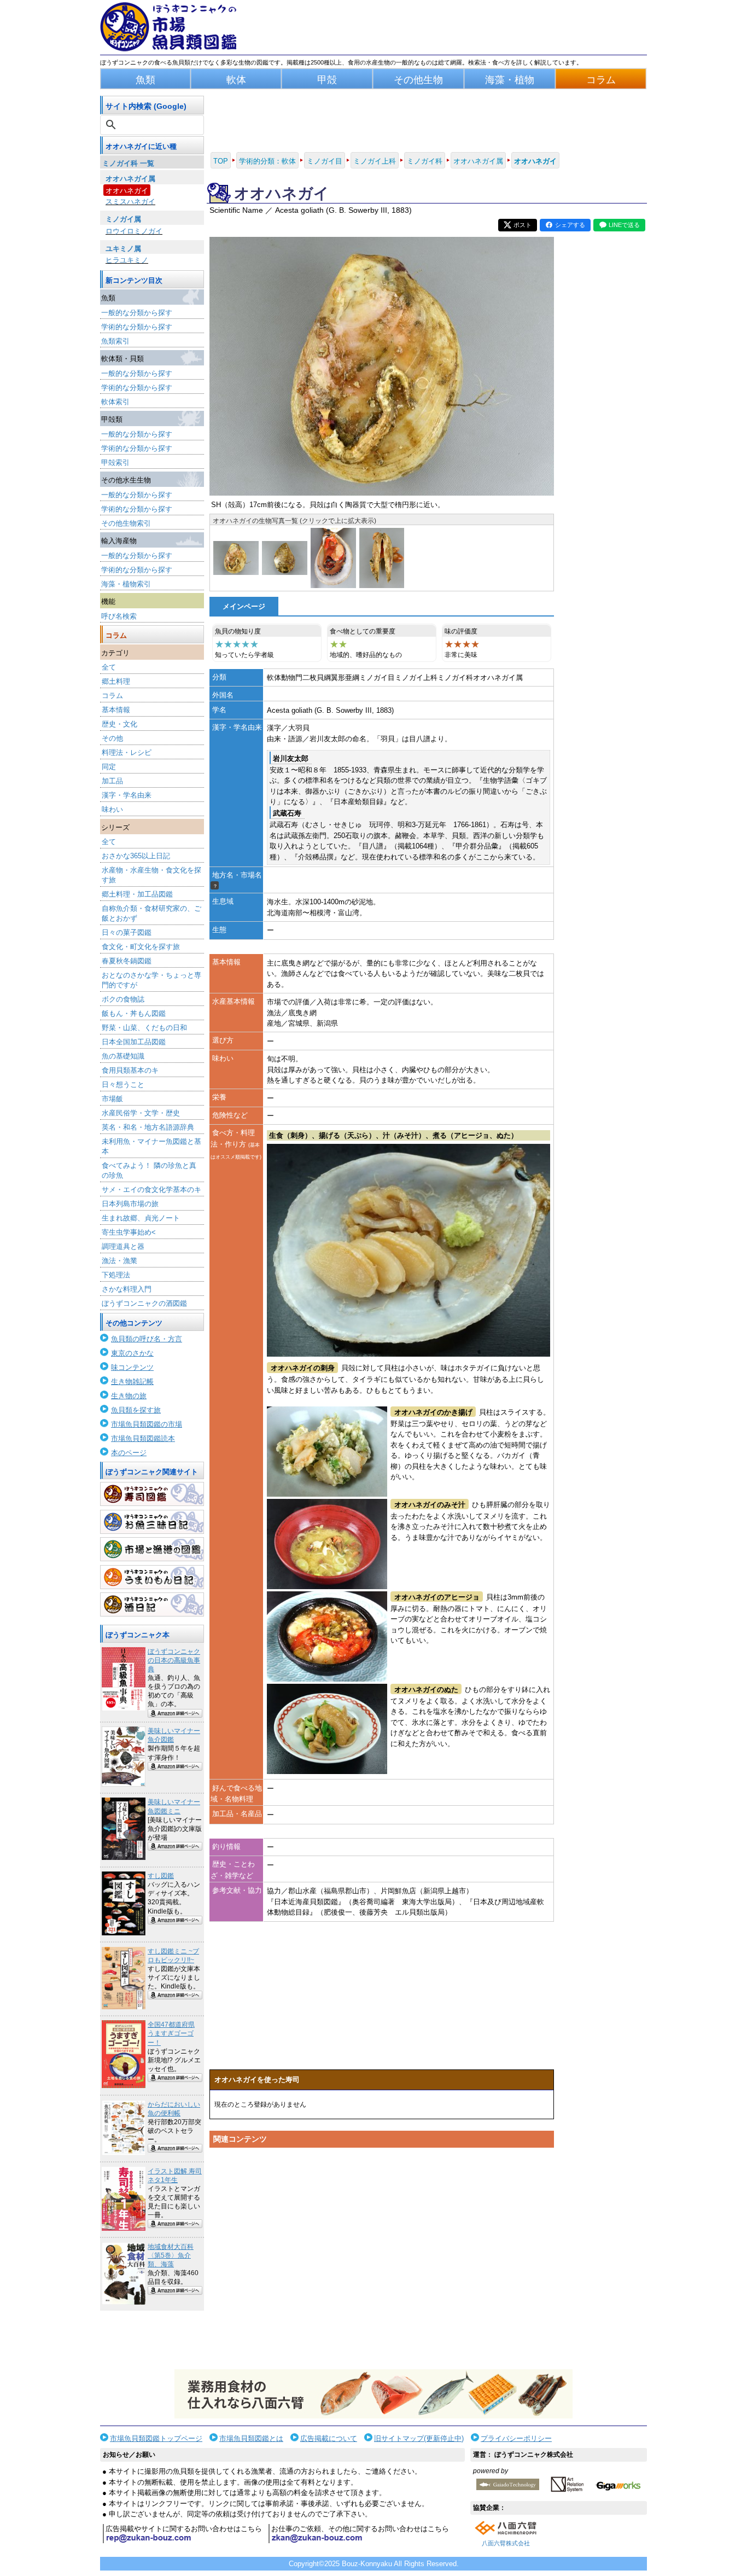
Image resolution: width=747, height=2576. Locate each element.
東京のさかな (132, 1353)
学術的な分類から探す (137, 327)
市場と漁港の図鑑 (152, 1549)
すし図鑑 (161, 1876)
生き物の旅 (129, 1396)
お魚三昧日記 (152, 1522)
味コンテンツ (132, 1367)
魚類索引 (115, 341)
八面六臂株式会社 (506, 2543)
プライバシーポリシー (516, 2438)
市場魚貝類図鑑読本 (143, 1438)
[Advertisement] (382, 2257)
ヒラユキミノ (127, 260)
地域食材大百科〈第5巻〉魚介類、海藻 (171, 2255)
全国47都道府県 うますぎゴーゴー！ (171, 2033)
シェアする (570, 225)
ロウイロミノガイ (134, 231)
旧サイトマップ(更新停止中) (419, 2438)
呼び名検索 (119, 616)
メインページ (244, 606)
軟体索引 (115, 402)
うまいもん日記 (152, 1577)
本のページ (129, 1453)
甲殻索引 (115, 463)
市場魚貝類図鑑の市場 (147, 1424)
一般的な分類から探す (137, 313)
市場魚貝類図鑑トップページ (156, 2438)
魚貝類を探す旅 (136, 1410)
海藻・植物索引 (126, 584)
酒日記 (152, 1604)
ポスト (523, 225)
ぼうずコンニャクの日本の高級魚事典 (174, 1660)
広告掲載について (329, 2438)
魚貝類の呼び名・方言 (147, 1339)
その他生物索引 (126, 523)
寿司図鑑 (152, 1494)
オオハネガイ (127, 191)
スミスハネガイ (130, 202)
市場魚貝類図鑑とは (251, 2438)
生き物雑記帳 (132, 1382)
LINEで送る (624, 225)
